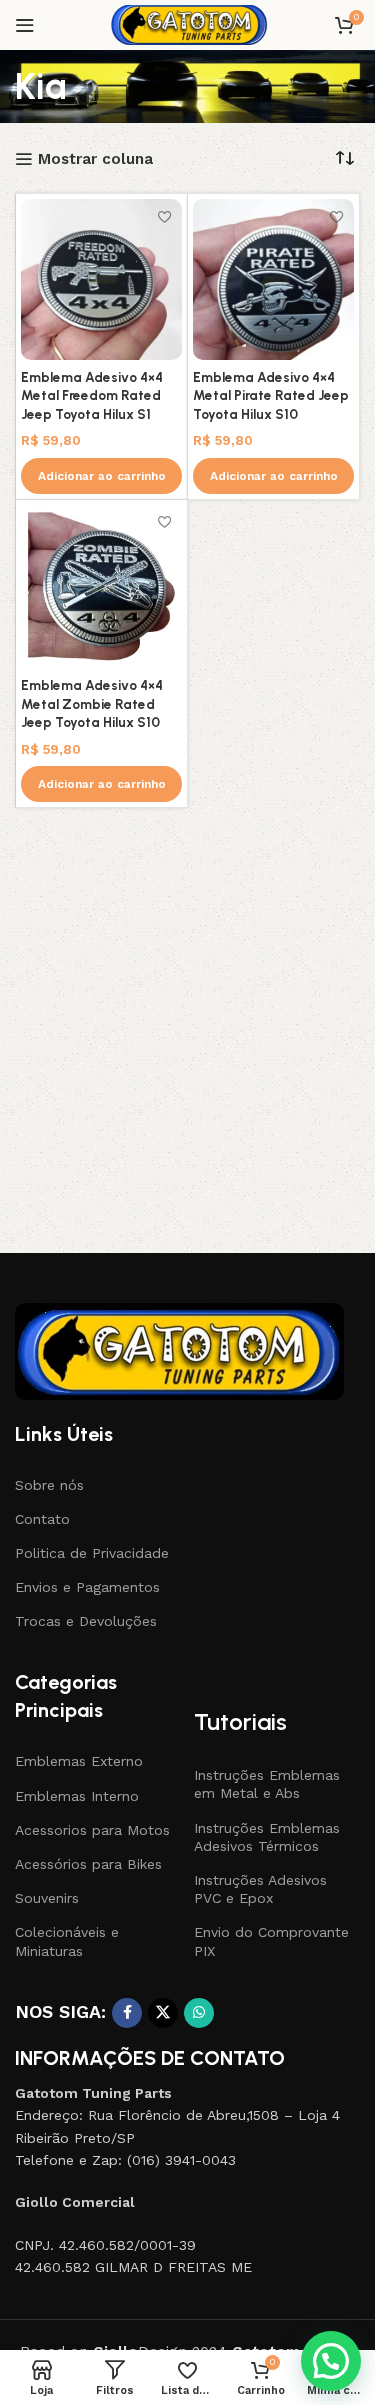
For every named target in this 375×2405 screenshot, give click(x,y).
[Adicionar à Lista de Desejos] (164, 216)
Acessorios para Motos (92, 1830)
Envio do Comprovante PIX (271, 1941)
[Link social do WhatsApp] (199, 2013)
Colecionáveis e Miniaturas (67, 1941)
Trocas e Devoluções (86, 1621)
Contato (42, 1519)
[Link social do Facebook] (127, 2013)
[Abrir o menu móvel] (25, 25)
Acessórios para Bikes (88, 1864)
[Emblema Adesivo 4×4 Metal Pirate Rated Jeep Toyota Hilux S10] (273, 279)
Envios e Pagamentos (87, 1587)
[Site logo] (187, 24)
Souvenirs (47, 1898)
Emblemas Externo (79, 1761)
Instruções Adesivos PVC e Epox (260, 1889)
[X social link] (163, 2013)
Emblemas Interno (77, 1796)
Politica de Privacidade (92, 1553)
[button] (101, 476)
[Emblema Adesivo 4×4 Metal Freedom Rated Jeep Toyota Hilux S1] (101, 279)
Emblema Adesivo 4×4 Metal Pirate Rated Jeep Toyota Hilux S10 (271, 396)
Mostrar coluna (95, 159)
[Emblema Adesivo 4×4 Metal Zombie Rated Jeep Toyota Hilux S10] (101, 587)
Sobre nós (49, 1485)
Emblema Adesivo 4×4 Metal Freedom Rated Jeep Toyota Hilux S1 (92, 396)
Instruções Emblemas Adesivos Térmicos (267, 1837)
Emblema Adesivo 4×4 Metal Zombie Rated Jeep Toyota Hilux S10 (92, 704)
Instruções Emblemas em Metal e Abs (267, 1784)
